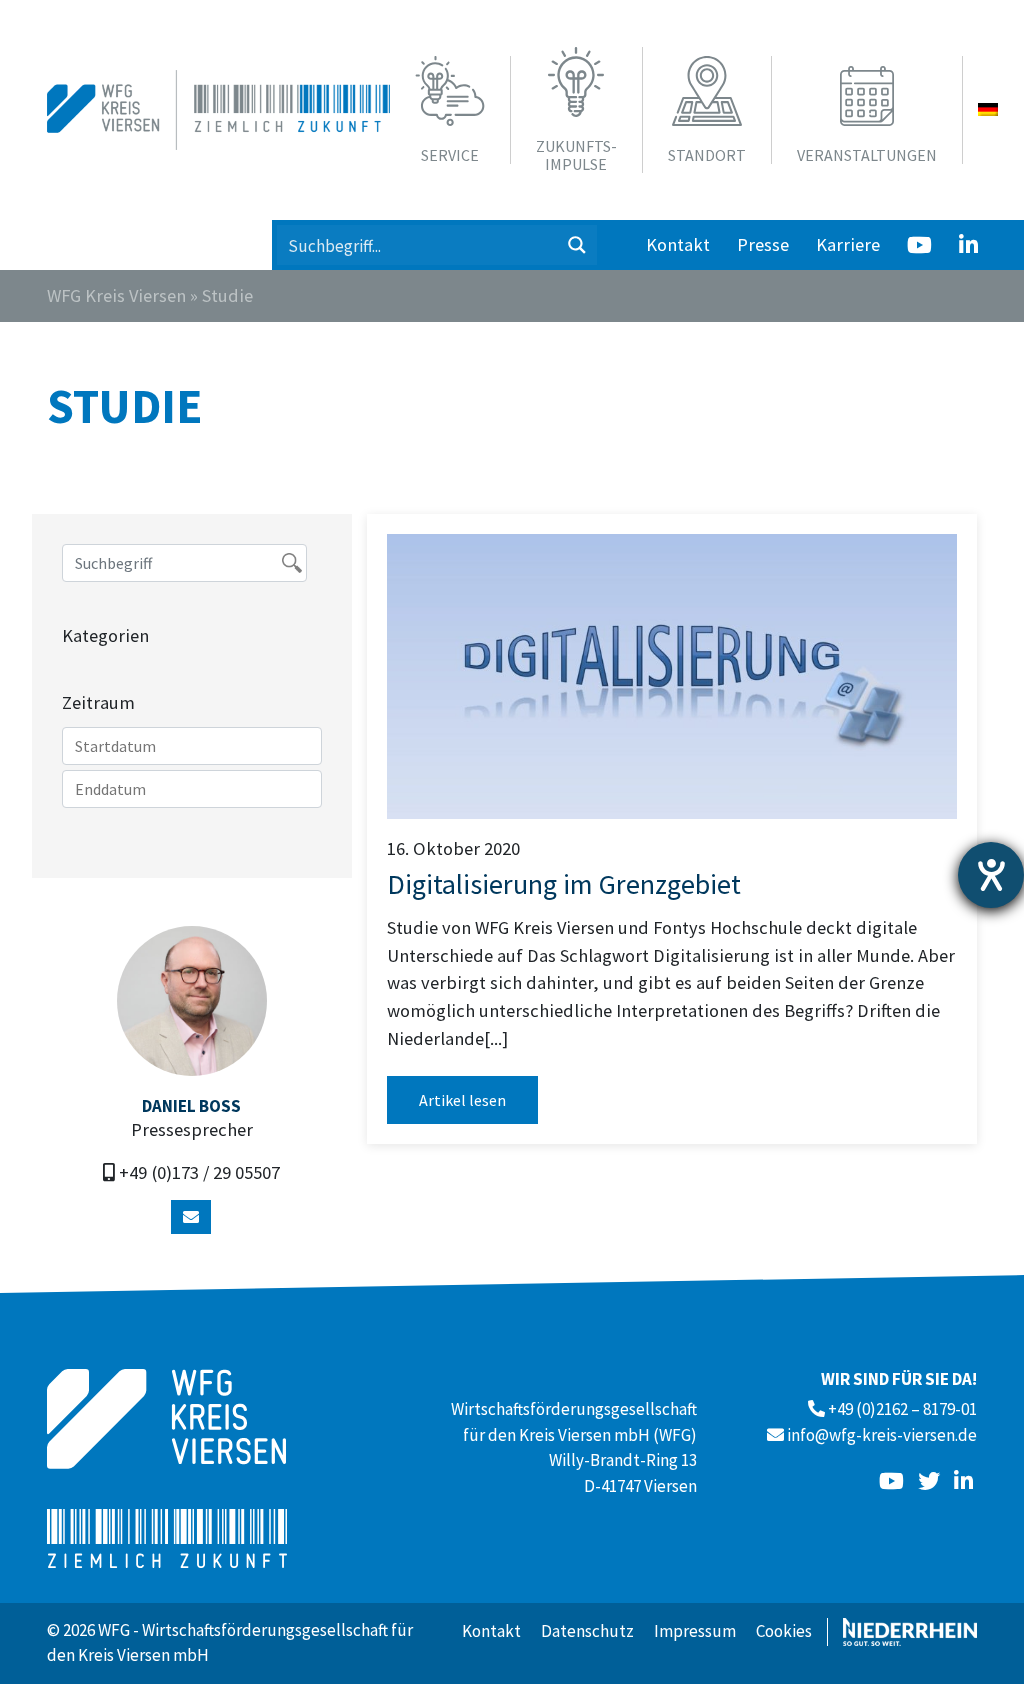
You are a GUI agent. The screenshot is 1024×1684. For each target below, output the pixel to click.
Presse (763, 244)
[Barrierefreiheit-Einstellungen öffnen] (991, 875)
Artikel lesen (462, 1100)
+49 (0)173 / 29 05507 (199, 1172)
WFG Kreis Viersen (116, 295)
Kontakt (678, 244)
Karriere (848, 244)
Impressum (695, 1631)
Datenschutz (587, 1631)
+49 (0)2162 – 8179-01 (902, 1409)
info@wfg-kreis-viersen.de (882, 1435)
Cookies (784, 1631)
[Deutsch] (988, 110)
